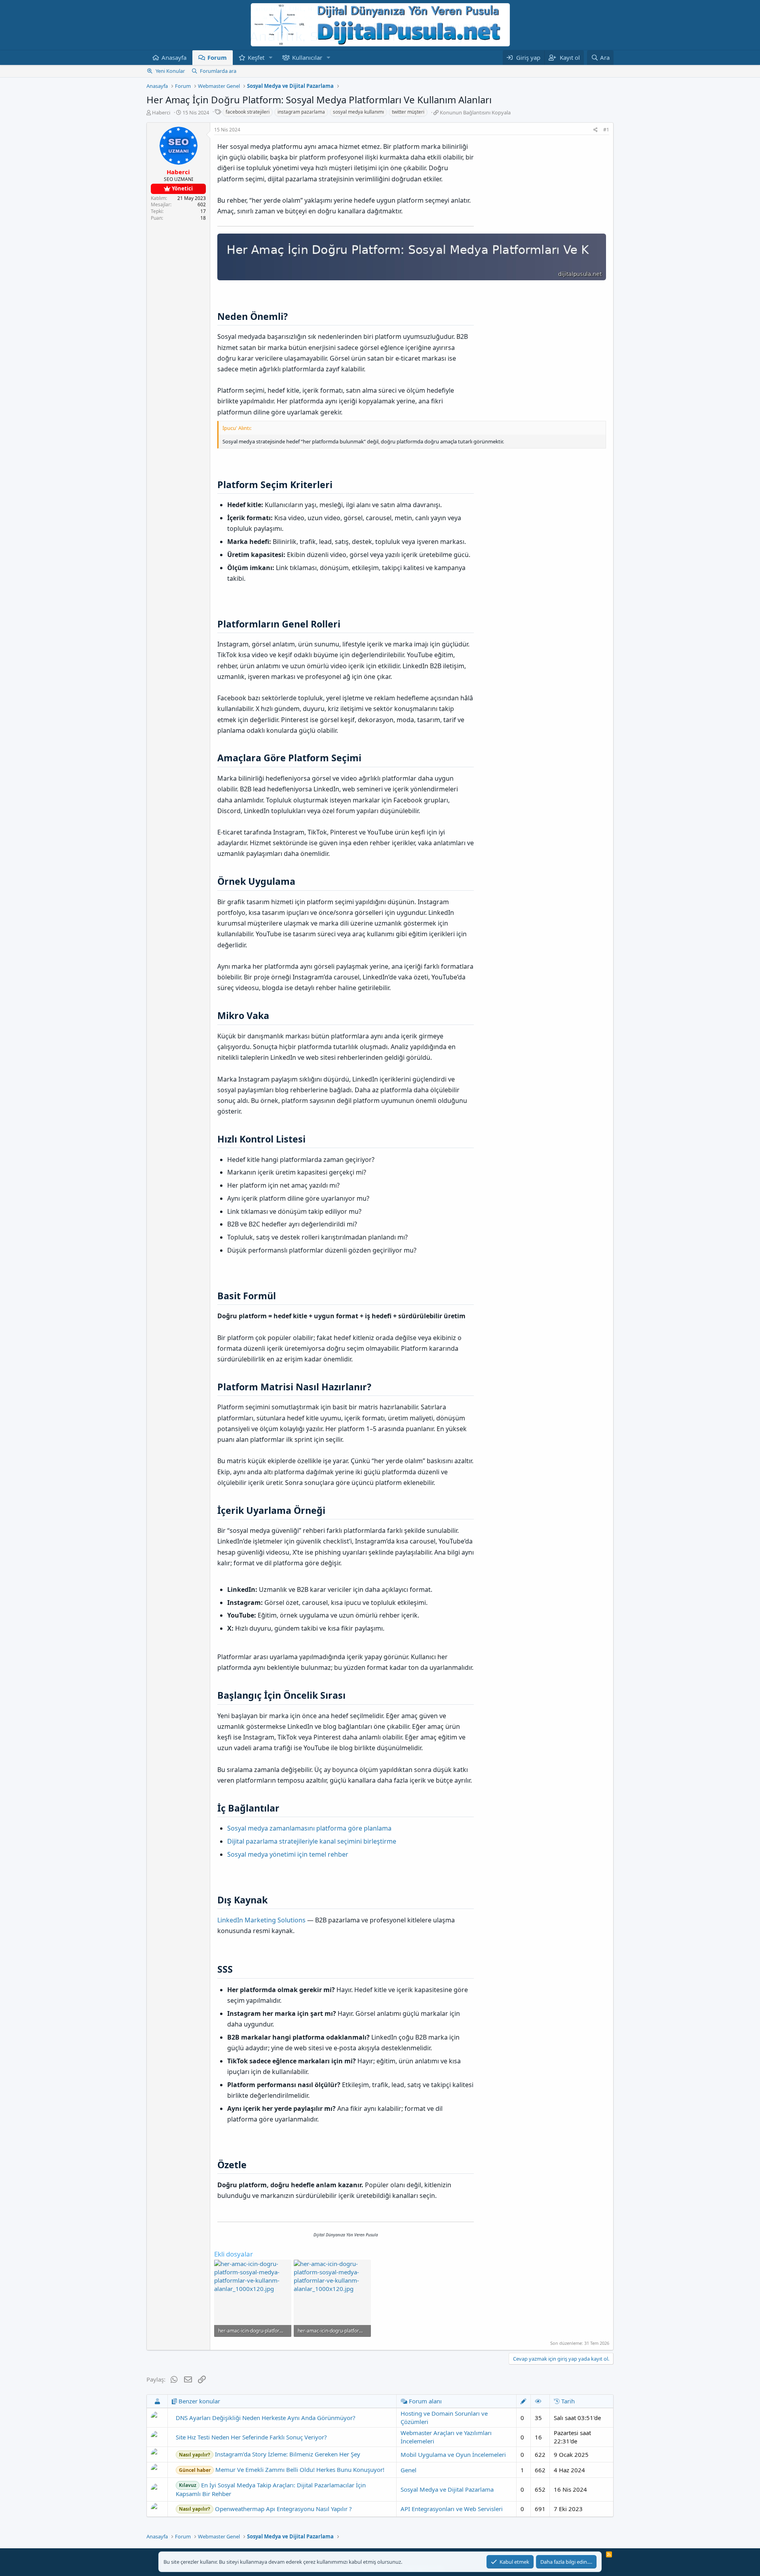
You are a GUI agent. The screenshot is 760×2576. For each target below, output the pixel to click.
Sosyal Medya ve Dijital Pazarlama (447, 2489)
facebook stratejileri (248, 112)
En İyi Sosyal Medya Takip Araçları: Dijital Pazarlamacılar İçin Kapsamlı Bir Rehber (271, 2489)
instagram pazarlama (301, 112)
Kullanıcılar (307, 57)
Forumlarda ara (218, 71)
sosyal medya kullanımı (358, 112)
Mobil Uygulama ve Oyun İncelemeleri (453, 2454)
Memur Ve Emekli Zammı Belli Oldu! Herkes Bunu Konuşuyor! (282, 2470)
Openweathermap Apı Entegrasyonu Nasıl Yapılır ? (265, 2509)
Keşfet (256, 57)
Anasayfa (174, 57)
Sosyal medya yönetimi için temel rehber (288, 1854)
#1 (606, 130)
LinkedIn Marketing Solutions (261, 1920)
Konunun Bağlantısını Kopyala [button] (475, 112)
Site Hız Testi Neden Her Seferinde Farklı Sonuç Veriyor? (251, 2437)
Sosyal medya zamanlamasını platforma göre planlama (309, 1828)
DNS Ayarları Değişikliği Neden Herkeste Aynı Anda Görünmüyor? (266, 2418)
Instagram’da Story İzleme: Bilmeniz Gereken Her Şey (270, 2454)
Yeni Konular (170, 71)
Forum (217, 57)
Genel (408, 2470)
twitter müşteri (408, 112)
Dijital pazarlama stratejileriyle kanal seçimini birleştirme (312, 1841)
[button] (271, 58)
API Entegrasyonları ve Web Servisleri (452, 2509)
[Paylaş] (596, 130)
